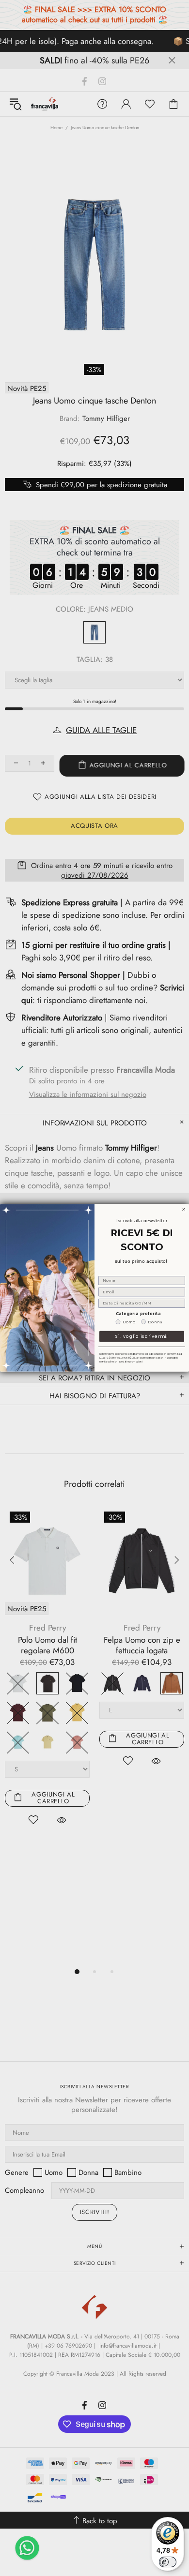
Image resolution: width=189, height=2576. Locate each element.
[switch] (168, 2562)
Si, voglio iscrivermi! (142, 1337)
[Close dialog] (184, 1210)
